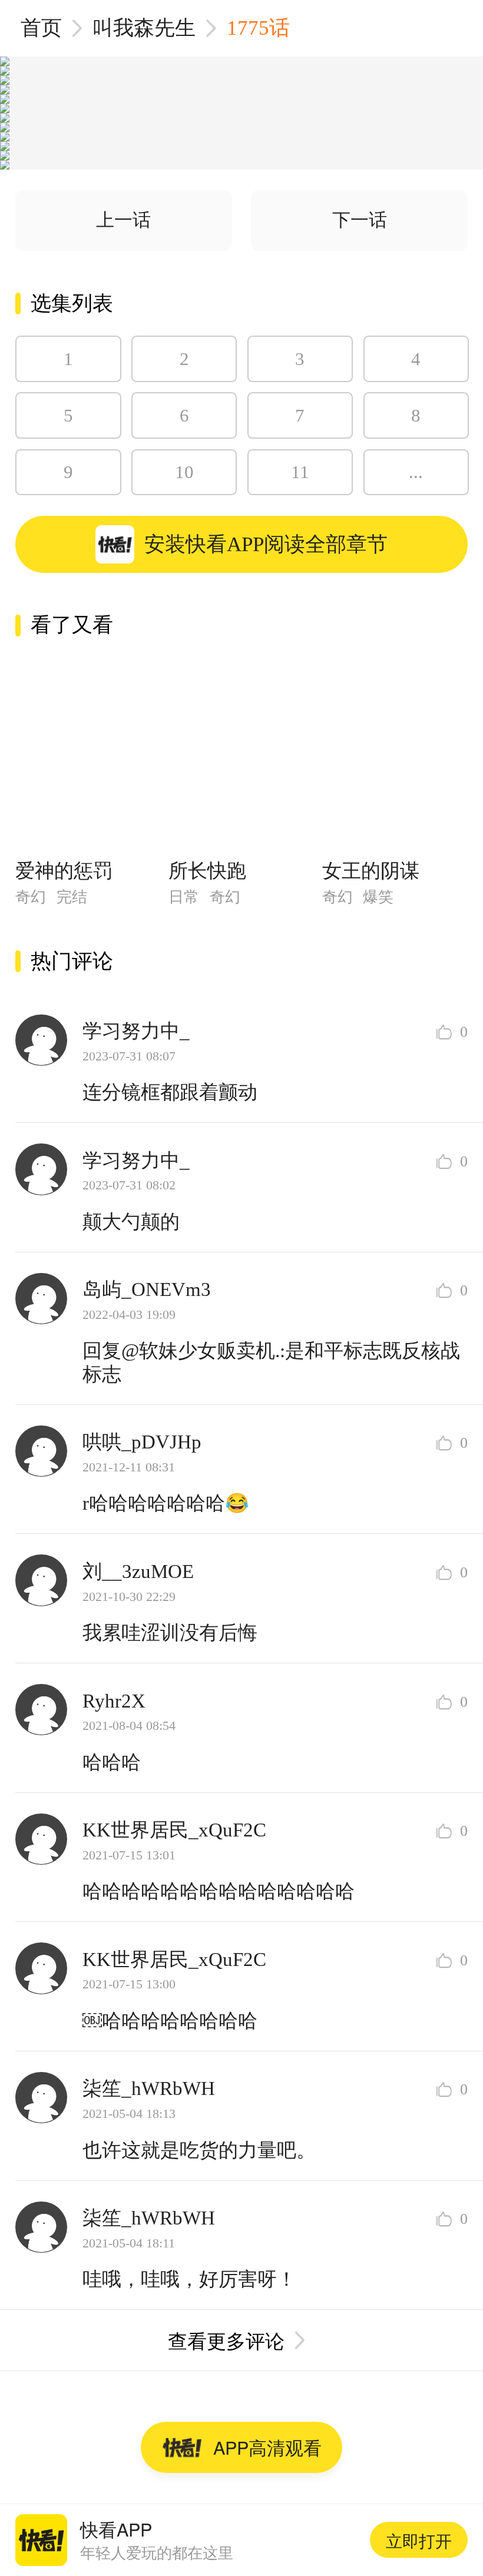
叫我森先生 (144, 28)
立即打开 (419, 2540)
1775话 (258, 28)
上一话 (123, 220)
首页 (41, 28)
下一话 (360, 220)
